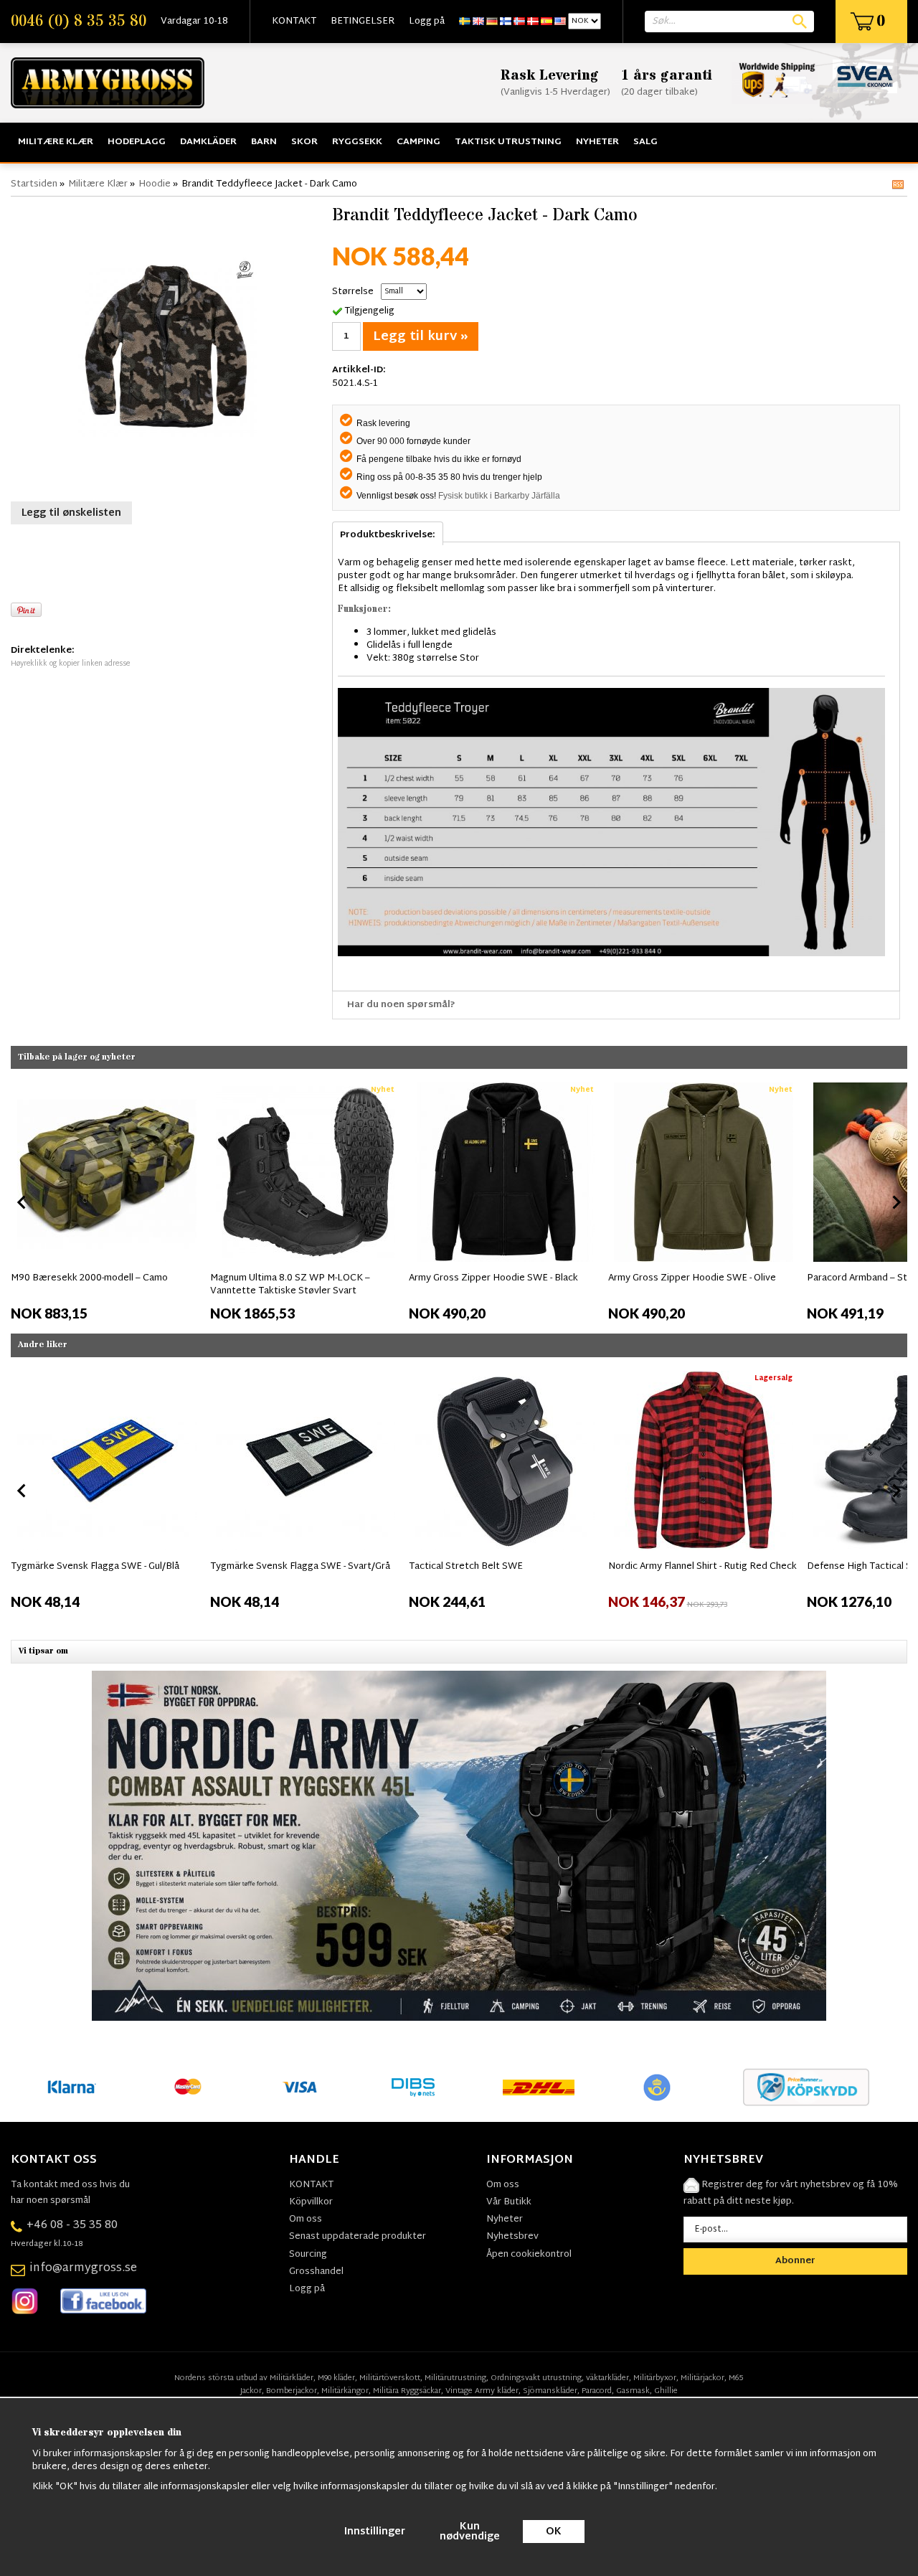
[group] (107, 1199)
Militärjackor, (704, 2378)
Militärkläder (292, 2378)
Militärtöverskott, (391, 2378)
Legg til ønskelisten (71, 513)
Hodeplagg (137, 142)
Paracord (597, 2391)
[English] (478, 22)
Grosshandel (316, 2272)
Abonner (795, 2261)
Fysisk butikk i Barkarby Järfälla (499, 496)
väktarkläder (607, 2378)
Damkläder (208, 142)
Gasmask (633, 2391)
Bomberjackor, (293, 2391)
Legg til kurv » (421, 337)
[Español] (546, 22)
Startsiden (34, 184)
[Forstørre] (168, 347)
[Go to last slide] (22, 1202)
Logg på (427, 22)
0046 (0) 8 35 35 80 (79, 22)
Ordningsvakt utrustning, (537, 2378)
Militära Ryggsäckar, (408, 2391)
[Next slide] (896, 1202)
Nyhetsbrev (512, 2237)
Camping (418, 142)
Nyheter (597, 142)
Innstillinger (375, 2532)
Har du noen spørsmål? (401, 1005)
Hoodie (155, 184)
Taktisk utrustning (508, 142)
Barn (264, 142)
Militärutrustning (455, 2378)
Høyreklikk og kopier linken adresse (70, 664)
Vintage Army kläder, (483, 2391)
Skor (304, 142)
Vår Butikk (509, 2202)
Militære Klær (56, 142)
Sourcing (308, 2255)
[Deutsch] (492, 22)
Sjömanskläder (550, 2391)
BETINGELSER (363, 22)
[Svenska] (465, 22)
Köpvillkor (311, 2202)
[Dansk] (533, 22)
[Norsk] (519, 22)
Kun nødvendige (470, 2532)
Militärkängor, (346, 2391)
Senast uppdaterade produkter (358, 2237)
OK (554, 2532)
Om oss (306, 2219)
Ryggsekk (357, 142)
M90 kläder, (337, 2378)
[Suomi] (506, 22)
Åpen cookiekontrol (529, 2255)
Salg (645, 142)
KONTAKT (294, 22)
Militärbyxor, (656, 2378)
